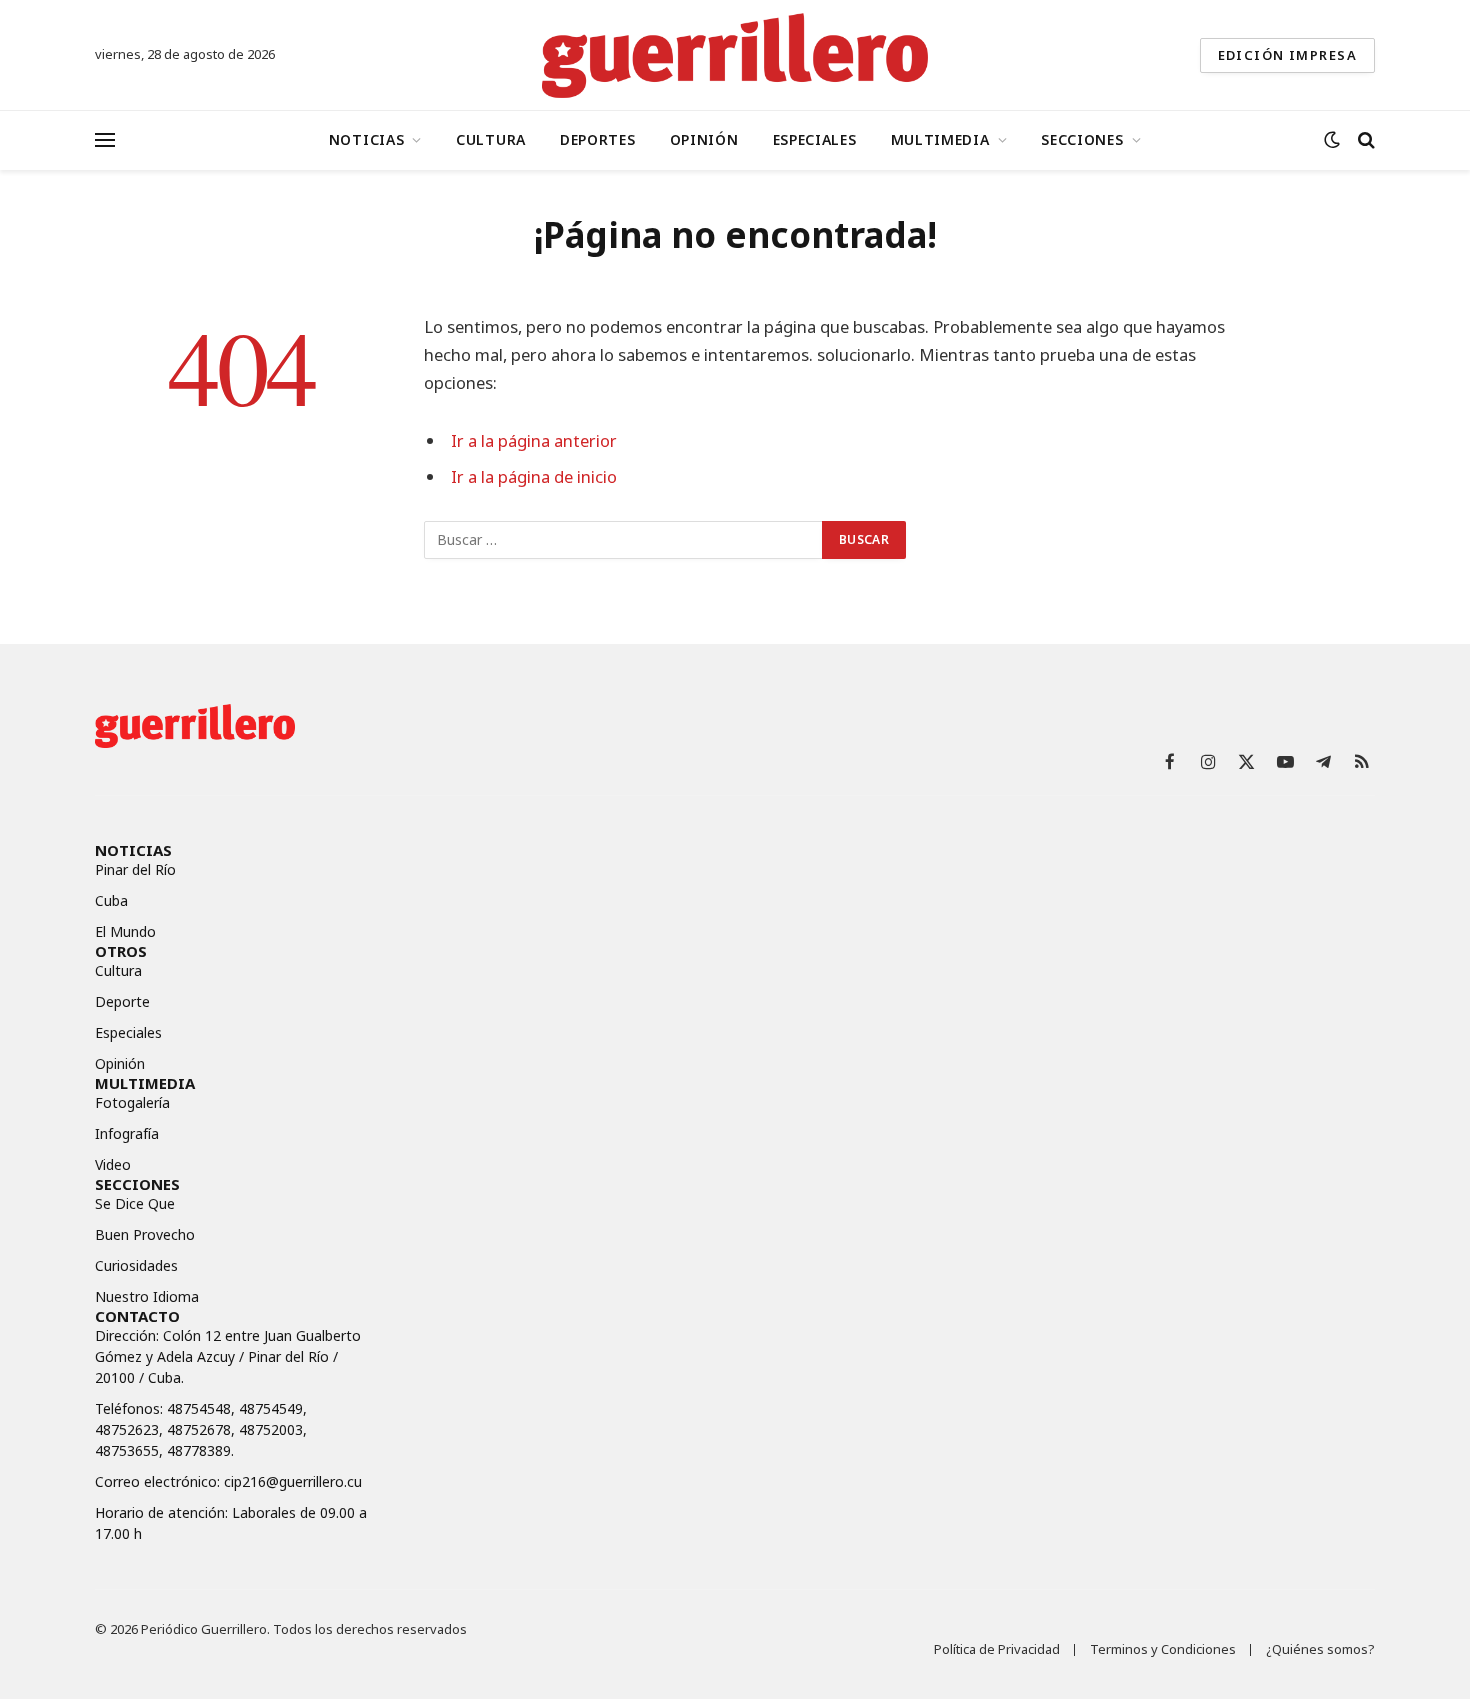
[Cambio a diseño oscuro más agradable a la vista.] (1332, 140)
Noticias (367, 139)
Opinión (704, 139)
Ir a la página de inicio (534, 476)
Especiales (815, 139)
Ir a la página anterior (534, 440)
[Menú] (105, 140)
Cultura (491, 139)
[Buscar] (1364, 140)
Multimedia (940, 139)
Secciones (1082, 139)
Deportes (598, 139)
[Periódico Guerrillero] (735, 55)
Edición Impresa (1287, 55)
